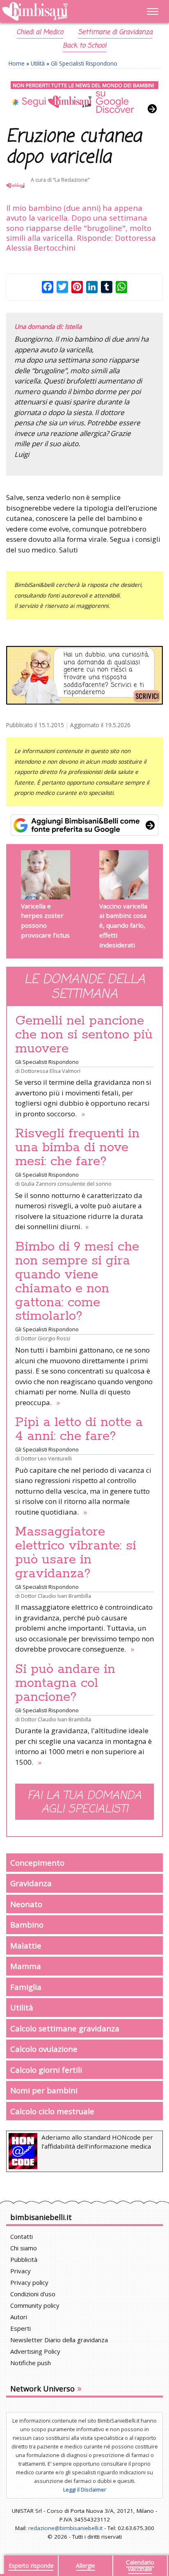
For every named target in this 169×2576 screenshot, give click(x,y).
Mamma (26, 1966)
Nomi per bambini (44, 2090)
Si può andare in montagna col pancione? (65, 1683)
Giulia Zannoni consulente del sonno (66, 1184)
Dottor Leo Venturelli (46, 1458)
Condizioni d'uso (33, 2294)
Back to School (84, 46)
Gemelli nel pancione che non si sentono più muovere (84, 1035)
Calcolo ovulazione (44, 2049)
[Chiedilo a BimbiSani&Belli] (84, 675)
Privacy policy (29, 2282)
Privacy (21, 2271)
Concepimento (37, 1863)
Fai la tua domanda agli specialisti (84, 1803)
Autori (19, 2317)
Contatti (22, 2236)
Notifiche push (31, 2363)
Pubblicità (24, 2259)
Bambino (27, 1925)
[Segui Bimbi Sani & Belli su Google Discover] (84, 98)
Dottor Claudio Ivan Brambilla (56, 1596)
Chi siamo (24, 2248)
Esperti (21, 2328)
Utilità (38, 63)
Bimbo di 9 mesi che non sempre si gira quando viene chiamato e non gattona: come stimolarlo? (77, 1282)
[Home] (61, 12)
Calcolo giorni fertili (46, 2070)
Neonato (26, 1904)
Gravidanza (31, 1883)
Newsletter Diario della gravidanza (59, 2340)
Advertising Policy (35, 2351)
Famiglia (26, 1987)
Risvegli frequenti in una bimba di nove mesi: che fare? (77, 1148)
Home (17, 63)
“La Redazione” (71, 180)
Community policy (35, 2305)
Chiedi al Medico (40, 32)
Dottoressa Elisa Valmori (51, 1071)
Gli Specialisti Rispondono (84, 63)
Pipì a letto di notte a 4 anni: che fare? (79, 1429)
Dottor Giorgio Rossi (46, 1338)
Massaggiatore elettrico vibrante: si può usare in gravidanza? (76, 1553)
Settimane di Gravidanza (115, 32)
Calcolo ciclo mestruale (52, 2111)
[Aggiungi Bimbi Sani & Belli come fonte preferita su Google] (84, 825)
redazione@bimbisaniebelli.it (65, 2528)
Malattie (26, 1945)
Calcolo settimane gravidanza (65, 2028)
